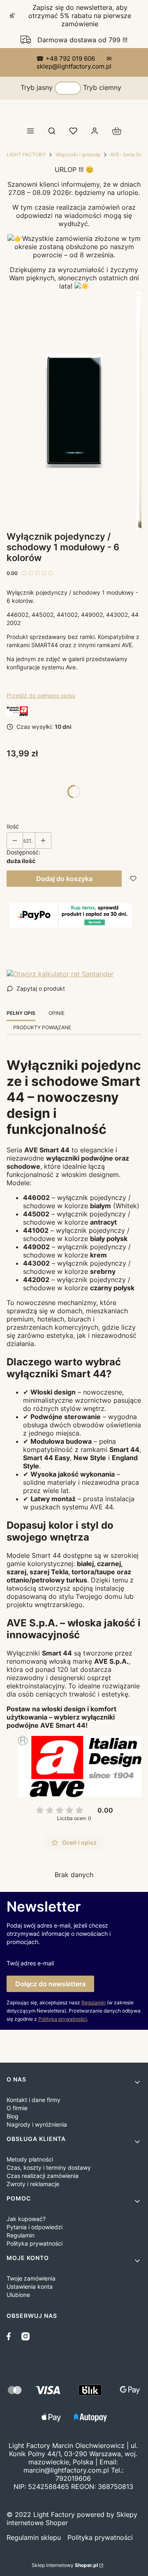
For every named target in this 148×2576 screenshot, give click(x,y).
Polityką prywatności (62, 2019)
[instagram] (25, 2336)
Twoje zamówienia (31, 2278)
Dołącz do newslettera (50, 1984)
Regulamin (94, 2002)
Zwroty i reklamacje (33, 2184)
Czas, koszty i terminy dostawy (49, 2167)
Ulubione (18, 2295)
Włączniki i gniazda (78, 155)
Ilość (13, 826)
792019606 (73, 2478)
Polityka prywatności (35, 2243)
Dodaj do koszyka (64, 879)
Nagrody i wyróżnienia (37, 2124)
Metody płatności (30, 2159)
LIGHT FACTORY (26, 155)
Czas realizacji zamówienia (43, 2176)
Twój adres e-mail (30, 1963)
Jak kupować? (26, 2219)
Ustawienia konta (30, 2286)
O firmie (17, 2108)
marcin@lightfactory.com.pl (66, 2470)
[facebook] (11, 2336)
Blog (13, 2116)
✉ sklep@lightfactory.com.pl (74, 62)
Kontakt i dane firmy (34, 2100)
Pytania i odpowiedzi (35, 2227)
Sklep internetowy (65, 2565)
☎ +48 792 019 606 (66, 58)
